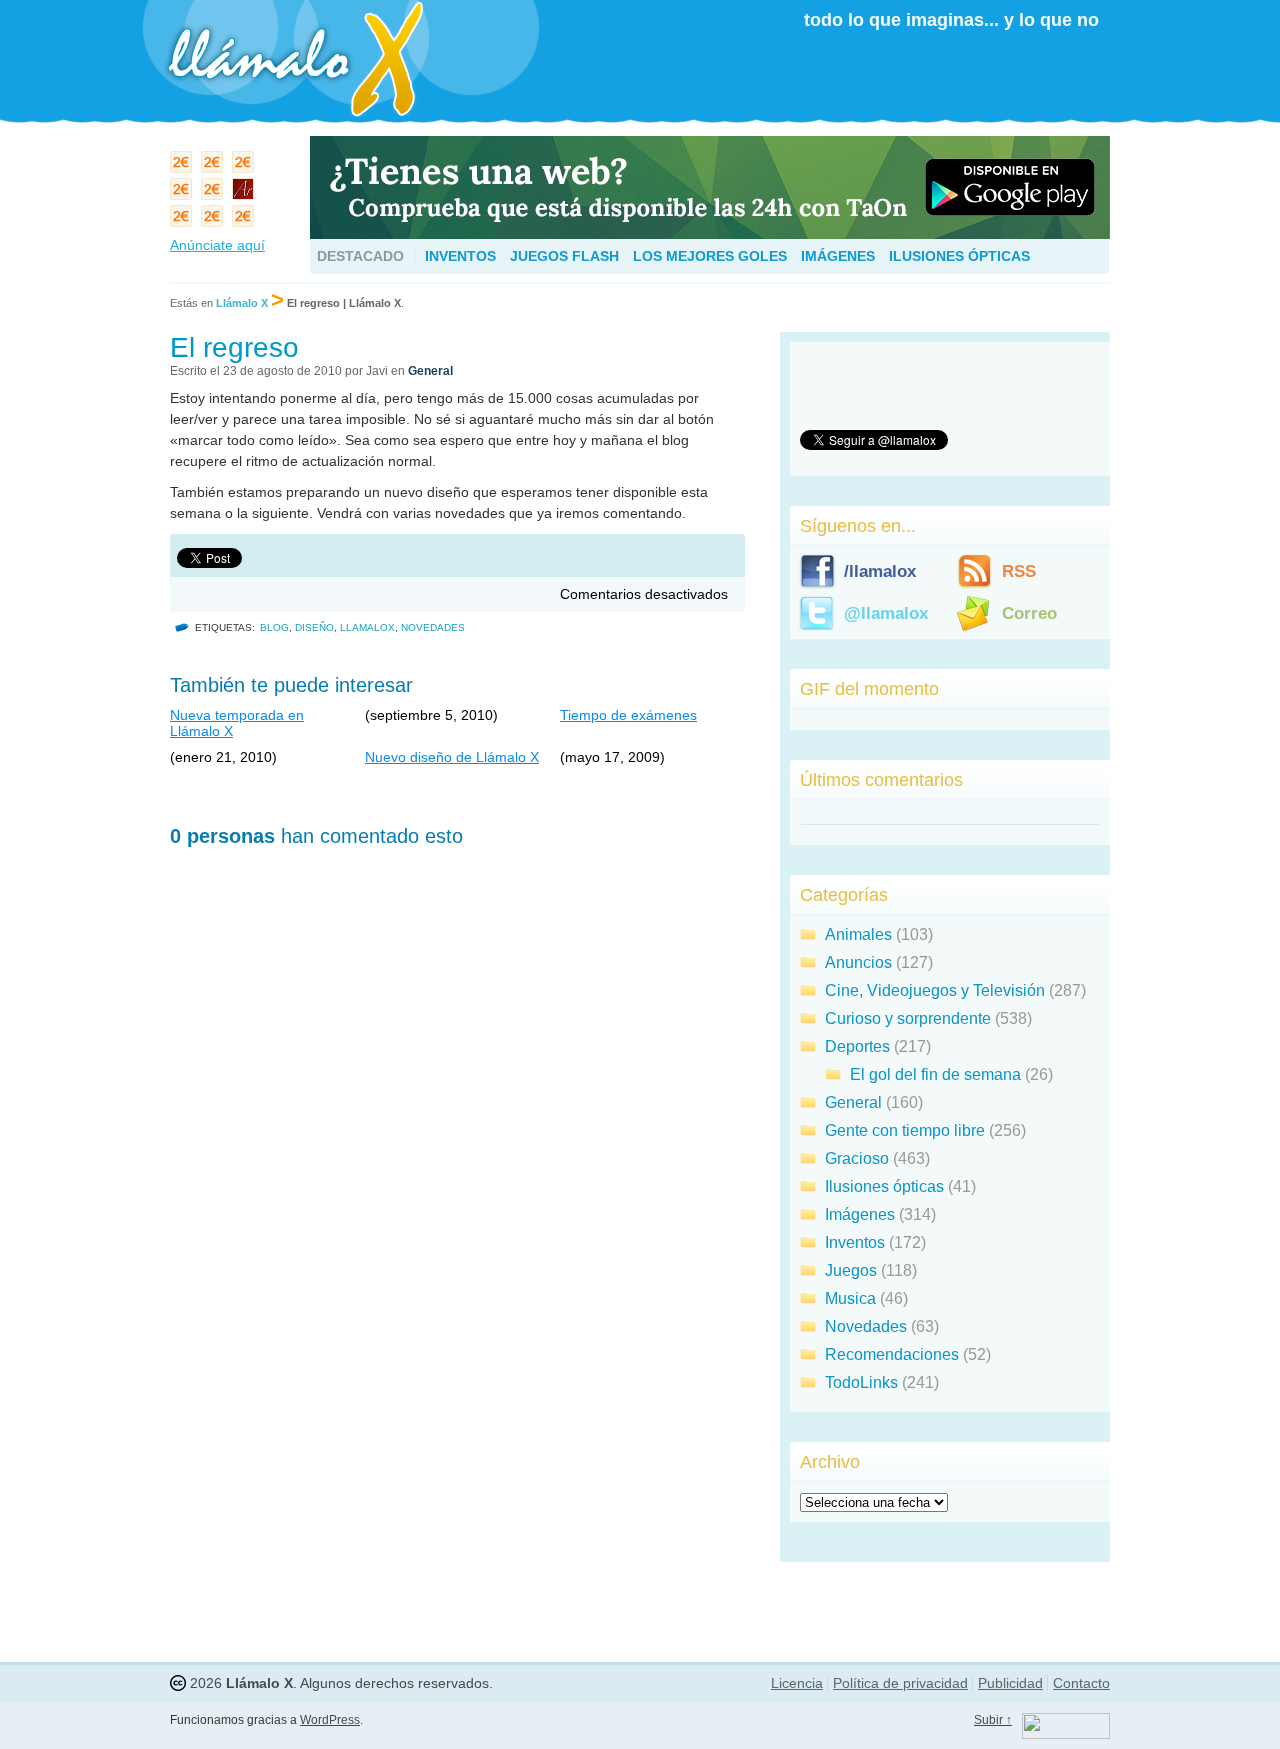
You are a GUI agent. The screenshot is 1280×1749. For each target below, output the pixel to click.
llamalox (367, 627)
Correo (1029, 613)
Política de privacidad (900, 1683)
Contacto (1081, 1683)
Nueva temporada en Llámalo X (237, 723)
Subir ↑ (993, 1720)
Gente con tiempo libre (905, 1130)
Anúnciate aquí (217, 245)
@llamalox (886, 613)
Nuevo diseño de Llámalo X (452, 757)
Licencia (797, 1683)
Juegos (851, 1270)
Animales (858, 934)
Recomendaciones (892, 1354)
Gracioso (857, 1158)
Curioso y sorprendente (908, 1018)
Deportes (857, 1046)
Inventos (460, 256)
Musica (850, 1298)
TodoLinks (861, 1382)
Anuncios (858, 962)
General (430, 371)
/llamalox (880, 571)
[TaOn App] (710, 233)
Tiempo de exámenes (628, 715)
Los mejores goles (710, 256)
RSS (1019, 571)
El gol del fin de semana (935, 1074)
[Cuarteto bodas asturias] (245, 193)
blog (274, 627)
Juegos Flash (564, 256)
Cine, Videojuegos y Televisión (935, 990)
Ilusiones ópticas (959, 256)
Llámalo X (242, 303)
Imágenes (838, 256)
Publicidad (1010, 1683)
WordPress (330, 1720)
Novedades (433, 627)
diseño (314, 627)
